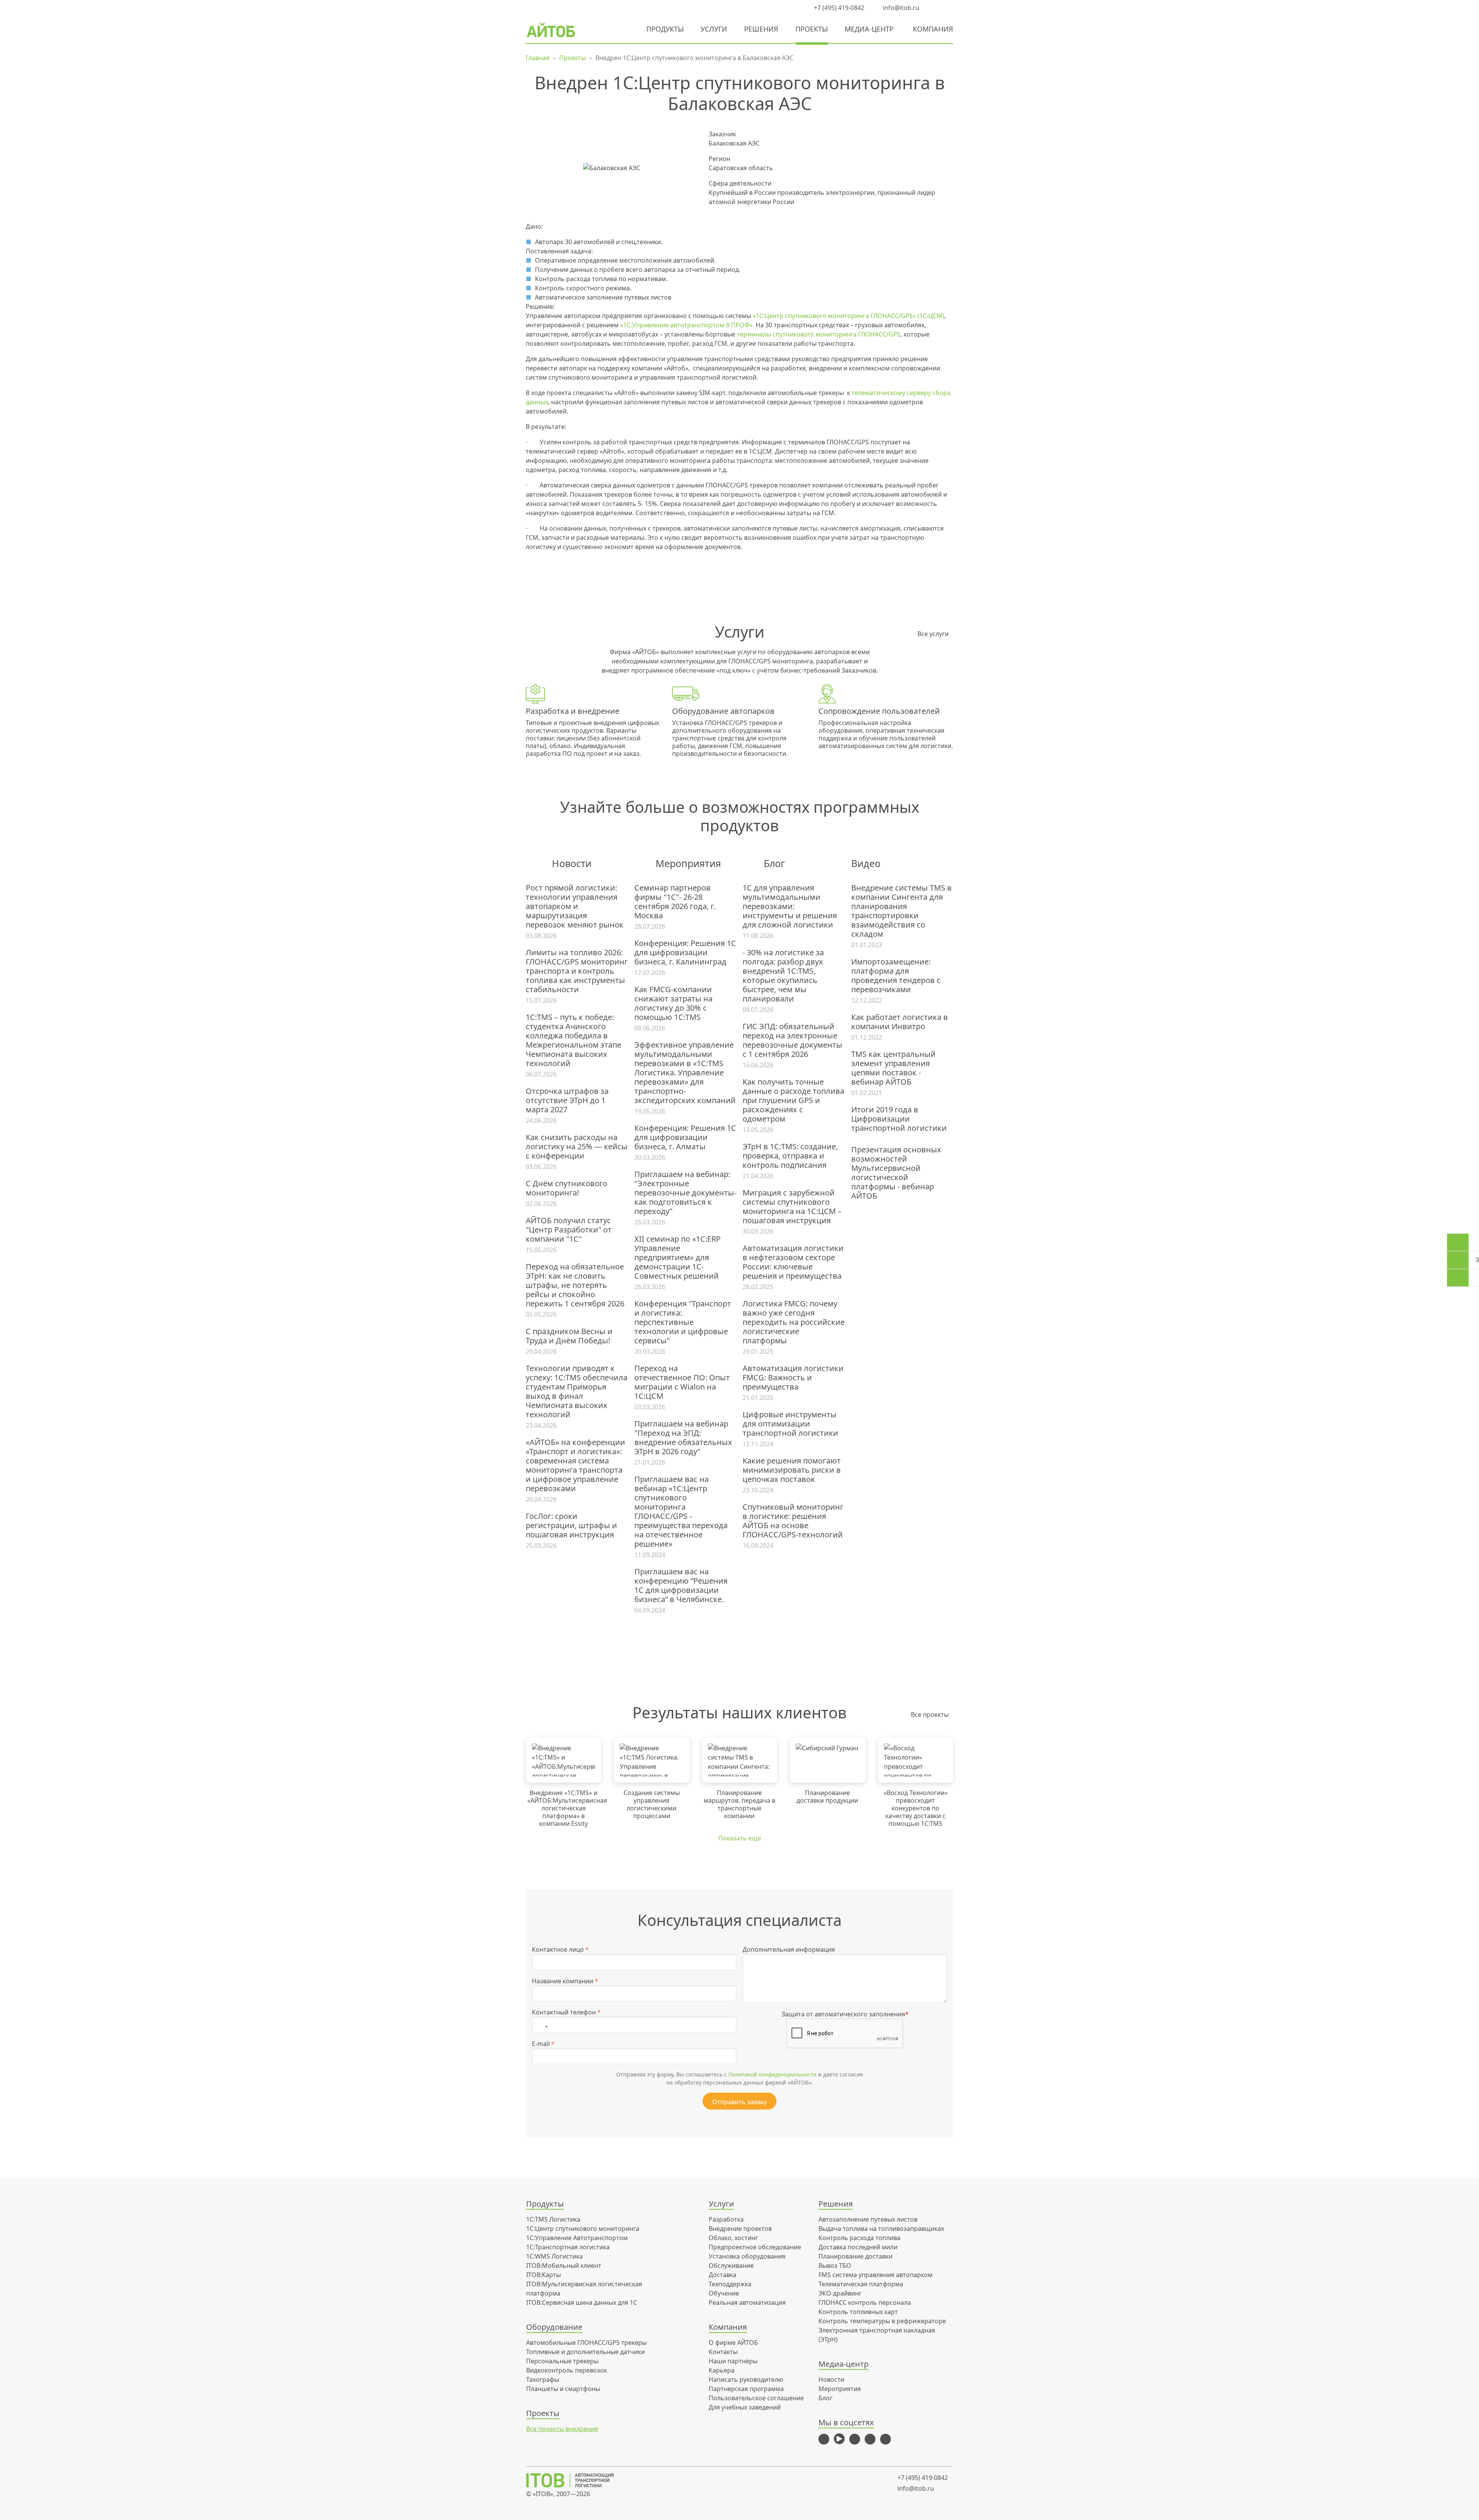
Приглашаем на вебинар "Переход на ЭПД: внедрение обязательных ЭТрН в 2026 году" (683, 1438)
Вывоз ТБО (835, 2265)
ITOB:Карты (543, 2275)
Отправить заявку (739, 2102)
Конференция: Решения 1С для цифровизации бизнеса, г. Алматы (685, 1137)
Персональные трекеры (562, 2361)
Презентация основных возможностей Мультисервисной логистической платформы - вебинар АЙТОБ (896, 1173)
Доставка (723, 2275)
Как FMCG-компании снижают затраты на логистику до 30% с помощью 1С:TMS (673, 1003)
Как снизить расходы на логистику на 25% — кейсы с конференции (577, 1147)
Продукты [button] (665, 29)
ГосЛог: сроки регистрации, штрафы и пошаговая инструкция (571, 1525)
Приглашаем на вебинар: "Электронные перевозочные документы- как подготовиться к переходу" (685, 1193)
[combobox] (542, 2025)
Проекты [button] (812, 29)
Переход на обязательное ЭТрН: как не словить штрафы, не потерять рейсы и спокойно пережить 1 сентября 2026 (575, 1285)
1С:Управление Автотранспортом (577, 2238)
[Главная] (575, 2480)
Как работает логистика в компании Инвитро (900, 1022)
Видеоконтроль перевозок (567, 2370)
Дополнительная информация (789, 1949)
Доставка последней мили (858, 2247)
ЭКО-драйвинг (840, 2293)
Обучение (724, 2293)
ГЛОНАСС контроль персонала (865, 2302)
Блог (825, 2398)
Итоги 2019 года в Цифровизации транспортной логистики (899, 1119)
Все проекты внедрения (562, 2429)
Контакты (723, 2352)
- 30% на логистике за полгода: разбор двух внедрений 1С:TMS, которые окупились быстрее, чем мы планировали (783, 976)
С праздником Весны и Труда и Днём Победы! (569, 1336)
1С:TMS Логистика (553, 2219)
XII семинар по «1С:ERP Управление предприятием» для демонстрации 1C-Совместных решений (677, 1257)
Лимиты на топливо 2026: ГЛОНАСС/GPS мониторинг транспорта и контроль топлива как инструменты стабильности (577, 971)
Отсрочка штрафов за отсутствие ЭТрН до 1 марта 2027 (567, 1100)
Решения (761, 29)
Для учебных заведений (745, 2407)
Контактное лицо (560, 1949)
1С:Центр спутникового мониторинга (583, 2229)
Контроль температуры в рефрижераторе (882, 2321)
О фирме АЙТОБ (733, 2343)
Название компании (565, 1981)
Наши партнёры (733, 2361)
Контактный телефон (566, 2012)
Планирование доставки (855, 2256)
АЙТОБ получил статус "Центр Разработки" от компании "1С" (569, 1230)
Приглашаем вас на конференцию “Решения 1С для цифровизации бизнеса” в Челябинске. (681, 1586)
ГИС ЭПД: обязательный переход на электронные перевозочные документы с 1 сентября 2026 (792, 1040)
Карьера (722, 2370)
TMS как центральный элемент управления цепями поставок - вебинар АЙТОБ (893, 1068)
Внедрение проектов (740, 2229)
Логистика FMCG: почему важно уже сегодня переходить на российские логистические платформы (794, 1322)
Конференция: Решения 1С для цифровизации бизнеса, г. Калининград (685, 953)
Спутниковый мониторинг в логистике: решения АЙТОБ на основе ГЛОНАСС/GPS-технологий (793, 1521)
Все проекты (930, 1715)
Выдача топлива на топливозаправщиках (881, 2229)
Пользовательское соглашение (756, 2398)
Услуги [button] (714, 29)
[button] (934, 8)
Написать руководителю (746, 2379)
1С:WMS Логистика (554, 2256)
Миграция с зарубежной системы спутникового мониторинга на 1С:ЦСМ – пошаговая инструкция (792, 1207)
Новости (831, 2379)
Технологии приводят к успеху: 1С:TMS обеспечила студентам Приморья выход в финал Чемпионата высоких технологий (577, 1391)
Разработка (726, 2219)
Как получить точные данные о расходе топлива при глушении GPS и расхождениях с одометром (793, 1100)
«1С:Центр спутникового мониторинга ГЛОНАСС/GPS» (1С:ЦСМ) (848, 316)
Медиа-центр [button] (869, 29)
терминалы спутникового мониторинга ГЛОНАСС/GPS (819, 334)
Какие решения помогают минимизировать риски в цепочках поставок (792, 1470)
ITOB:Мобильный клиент (564, 2265)
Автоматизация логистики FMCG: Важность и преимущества (793, 1378)
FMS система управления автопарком (875, 2275)
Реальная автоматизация (747, 2302)
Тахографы (542, 2379)
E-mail (543, 2044)
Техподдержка (730, 2284)
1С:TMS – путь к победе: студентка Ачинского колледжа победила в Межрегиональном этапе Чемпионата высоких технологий (573, 1040)
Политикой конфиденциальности (772, 2074)
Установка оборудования (747, 2256)
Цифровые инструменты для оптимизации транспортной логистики (790, 1424)
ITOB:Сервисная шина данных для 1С (582, 2302)
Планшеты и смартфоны (563, 2389)
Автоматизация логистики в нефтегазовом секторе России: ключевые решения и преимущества (793, 1262)
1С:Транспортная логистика (568, 2247)
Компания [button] (933, 29)
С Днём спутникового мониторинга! (567, 1188)
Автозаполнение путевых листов (868, 2219)
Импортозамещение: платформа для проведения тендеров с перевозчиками (896, 976)
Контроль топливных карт (858, 2312)
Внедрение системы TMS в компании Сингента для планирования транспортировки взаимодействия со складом (901, 911)
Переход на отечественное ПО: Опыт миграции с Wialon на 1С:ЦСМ (682, 1382)
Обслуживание (731, 2265)
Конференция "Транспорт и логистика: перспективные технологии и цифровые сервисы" (683, 1322)
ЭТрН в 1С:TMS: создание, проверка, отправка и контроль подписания (790, 1156)
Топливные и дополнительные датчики (585, 2352)
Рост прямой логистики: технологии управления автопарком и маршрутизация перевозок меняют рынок (575, 906)
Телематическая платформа (861, 2284)
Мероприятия (840, 2389)
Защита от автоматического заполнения (845, 2014)
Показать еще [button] (740, 1838)
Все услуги (933, 634)
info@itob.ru (900, 8)
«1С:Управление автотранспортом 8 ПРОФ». (687, 325)
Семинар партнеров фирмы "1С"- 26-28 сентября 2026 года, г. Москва (675, 902)
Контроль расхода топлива (859, 2238)
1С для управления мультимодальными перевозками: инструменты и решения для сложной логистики (790, 906)
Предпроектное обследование (755, 2247)
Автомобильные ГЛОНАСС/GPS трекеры (586, 2343)
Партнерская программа (746, 2389)
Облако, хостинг (733, 2238)
